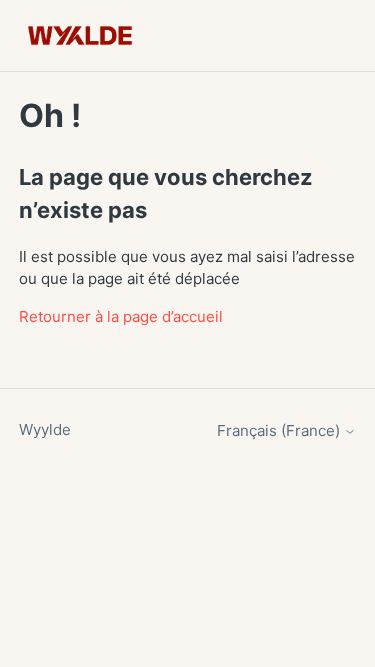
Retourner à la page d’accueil (121, 316)
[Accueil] (80, 35)
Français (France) (280, 430)
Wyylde (45, 429)
